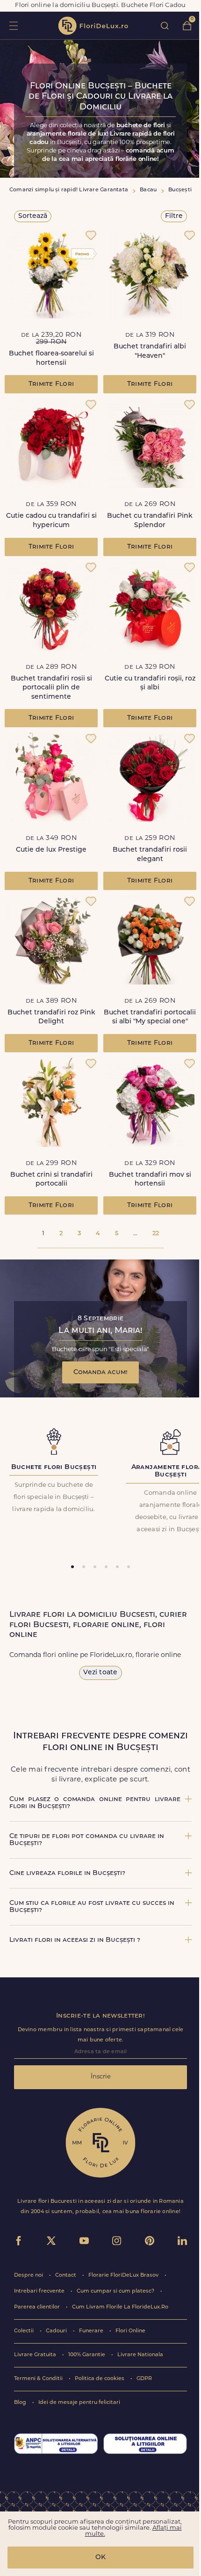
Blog (21, 2403)
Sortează (33, 216)
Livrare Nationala (140, 2355)
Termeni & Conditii (39, 2379)
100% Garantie (87, 2355)
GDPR (144, 2379)
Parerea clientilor (38, 2307)
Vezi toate (100, 1673)
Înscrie (101, 2077)
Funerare (92, 2331)
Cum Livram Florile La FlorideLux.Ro (120, 2307)
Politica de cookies (100, 2379)
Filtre (174, 216)
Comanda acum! (100, 1372)
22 (156, 1234)
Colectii (25, 2331)
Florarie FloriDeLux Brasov (124, 2276)
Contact (66, 2276)
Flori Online (130, 2331)
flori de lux (93, 26)
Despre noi (29, 2276)
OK (100, 2558)
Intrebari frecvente (40, 2291)
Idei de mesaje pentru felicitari (79, 2403)
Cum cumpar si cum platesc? (116, 2291)
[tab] (72, 1567)
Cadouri (57, 2331)
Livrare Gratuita (36, 2355)
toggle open (13, 25)
